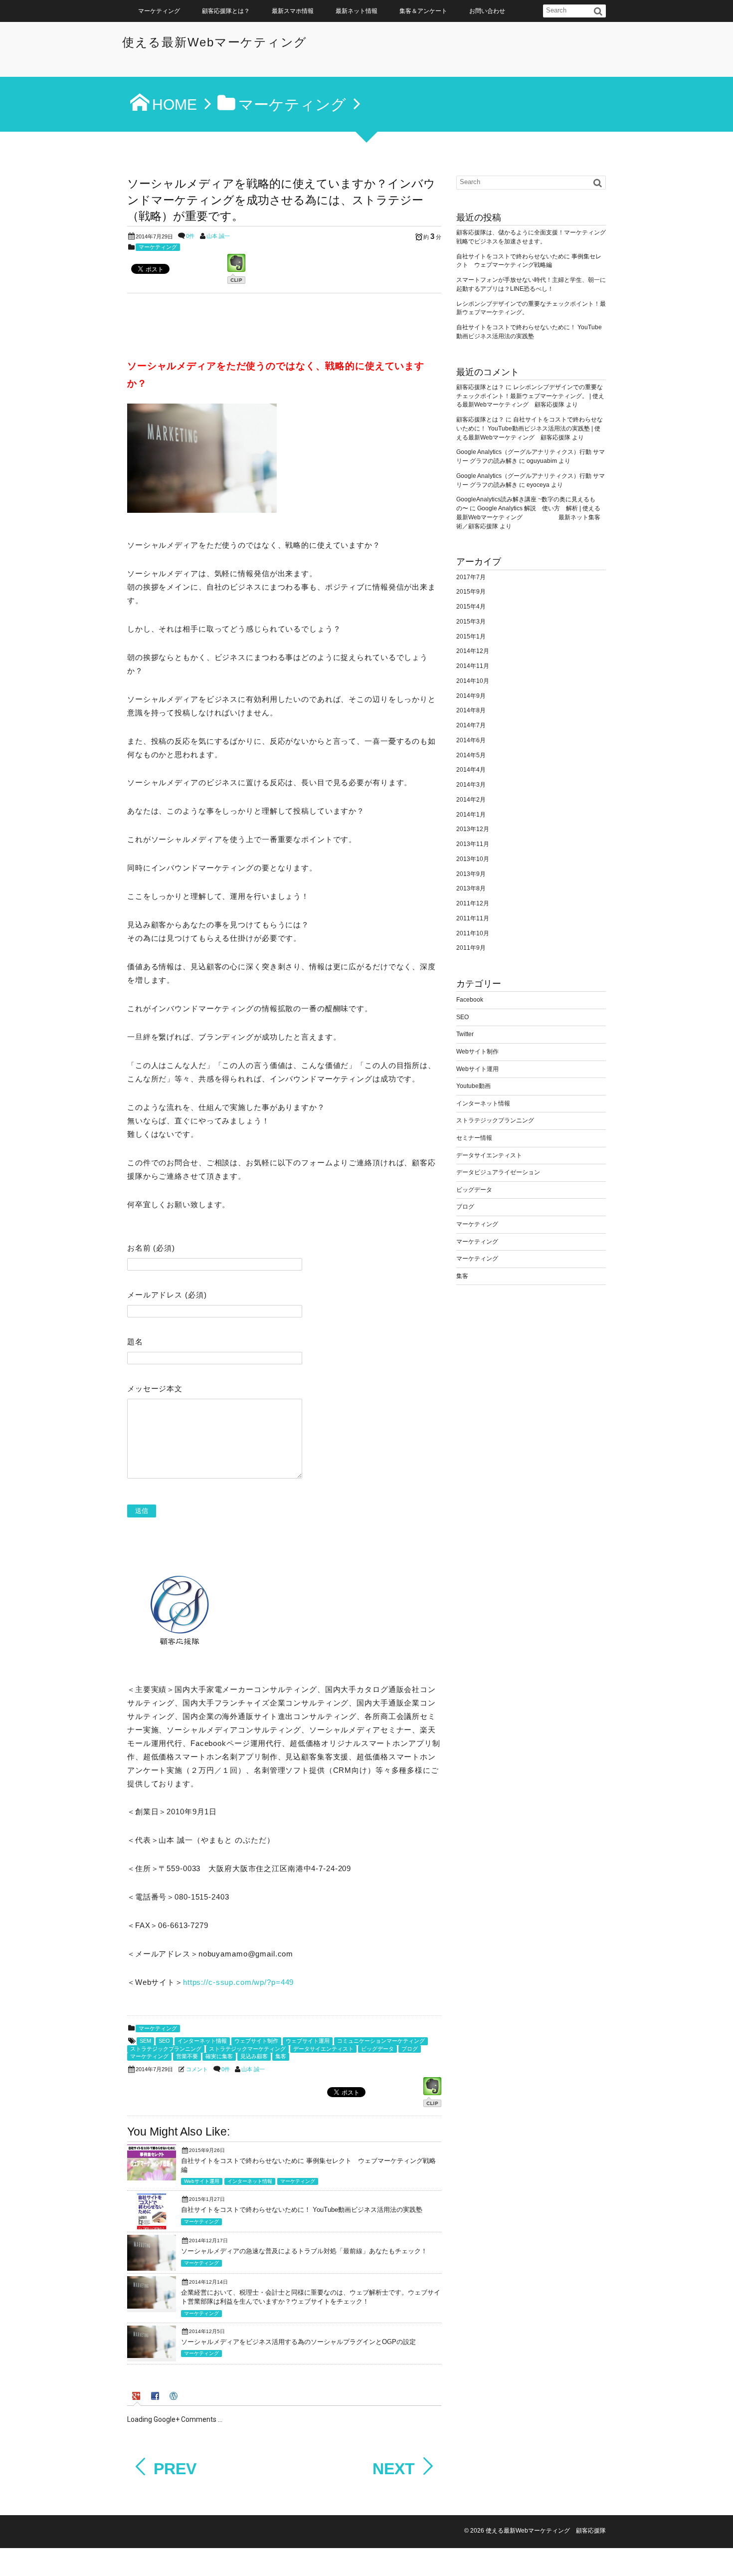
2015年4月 (471, 607)
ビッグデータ (377, 2049)
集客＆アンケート (423, 11)
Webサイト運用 (202, 2181)
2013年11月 (473, 844)
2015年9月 (471, 592)
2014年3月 (471, 785)
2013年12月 (473, 829)
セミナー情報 (474, 1138)
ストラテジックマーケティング (247, 2049)
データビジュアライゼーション (498, 1172)
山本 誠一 (218, 236)
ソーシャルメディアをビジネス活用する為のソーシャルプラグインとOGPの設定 (298, 2342)
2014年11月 (473, 666)
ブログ (410, 2049)
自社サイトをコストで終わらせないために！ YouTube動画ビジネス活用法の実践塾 (302, 2210)
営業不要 (187, 2056)
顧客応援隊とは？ (226, 11)
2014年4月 (471, 770)
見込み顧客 (254, 2056)
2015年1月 (471, 637)
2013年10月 (473, 859)
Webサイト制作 (477, 1052)
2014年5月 (471, 755)
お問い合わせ (487, 11)
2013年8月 (471, 888)
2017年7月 (471, 577)
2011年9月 (471, 948)
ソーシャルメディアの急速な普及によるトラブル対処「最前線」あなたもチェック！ (304, 2251)
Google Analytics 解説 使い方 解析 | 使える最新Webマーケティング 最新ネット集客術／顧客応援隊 (528, 517)
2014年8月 (471, 710)
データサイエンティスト (323, 2049)
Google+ (721, 2551)
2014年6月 (471, 740)
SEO (164, 2041)
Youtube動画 (473, 1086)
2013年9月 (471, 874)
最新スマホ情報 (293, 11)
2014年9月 (471, 696)
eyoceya (538, 485)
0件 (190, 236)
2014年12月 (473, 651)
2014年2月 (471, 800)
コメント (197, 2069)
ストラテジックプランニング (166, 2049)
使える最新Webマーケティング (215, 42)
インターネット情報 (202, 2041)
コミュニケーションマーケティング (381, 2041)
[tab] (137, 2397)
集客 (281, 2056)
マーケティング (159, 11)
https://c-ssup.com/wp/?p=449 (238, 1982)
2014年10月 (473, 681)
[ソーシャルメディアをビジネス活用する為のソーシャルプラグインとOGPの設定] (152, 2356)
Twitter (465, 1034)
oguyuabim (542, 461)
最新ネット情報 (357, 11)
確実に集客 (219, 2056)
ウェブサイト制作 (256, 2041)
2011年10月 (473, 933)
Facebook (470, 1000)
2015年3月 (471, 622)
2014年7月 (471, 725)
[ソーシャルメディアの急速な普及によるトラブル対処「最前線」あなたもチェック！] (152, 2268)
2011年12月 (473, 903)
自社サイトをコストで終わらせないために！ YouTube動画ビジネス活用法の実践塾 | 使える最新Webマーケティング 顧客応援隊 (530, 429)
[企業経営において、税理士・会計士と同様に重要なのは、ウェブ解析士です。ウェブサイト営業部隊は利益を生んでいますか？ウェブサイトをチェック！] (152, 2306)
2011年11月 (473, 918)
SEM (145, 2041)
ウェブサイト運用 (308, 2041)
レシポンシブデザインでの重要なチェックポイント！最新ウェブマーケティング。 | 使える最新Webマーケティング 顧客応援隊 (530, 396)
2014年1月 (471, 815)
